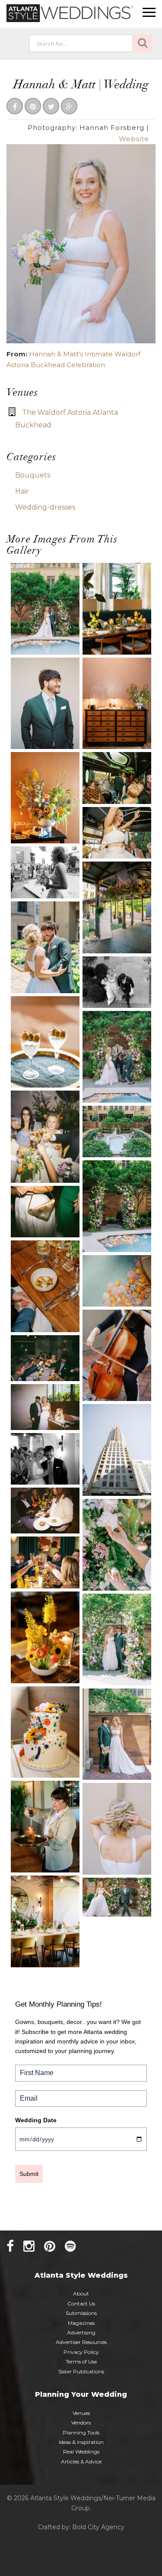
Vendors (81, 2423)
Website (134, 139)
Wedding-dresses (45, 507)
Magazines (81, 2323)
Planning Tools (81, 2432)
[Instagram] (29, 2246)
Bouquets (33, 475)
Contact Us (81, 2303)
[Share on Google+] (69, 107)
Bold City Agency (98, 2527)
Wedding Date (36, 2120)
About (81, 2294)
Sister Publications (81, 2371)
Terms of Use (81, 2361)
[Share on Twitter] (51, 107)
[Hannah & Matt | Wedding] (81, 243)
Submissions (81, 2313)
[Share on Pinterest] (33, 107)
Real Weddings (81, 2452)
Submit (29, 2174)
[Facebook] (10, 2246)
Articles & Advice (81, 2461)
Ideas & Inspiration (81, 2442)
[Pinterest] (50, 2246)
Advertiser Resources (81, 2342)
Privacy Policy (81, 2352)
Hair (22, 491)
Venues (81, 2413)
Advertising (81, 2332)
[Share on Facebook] (15, 107)
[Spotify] (70, 2246)
